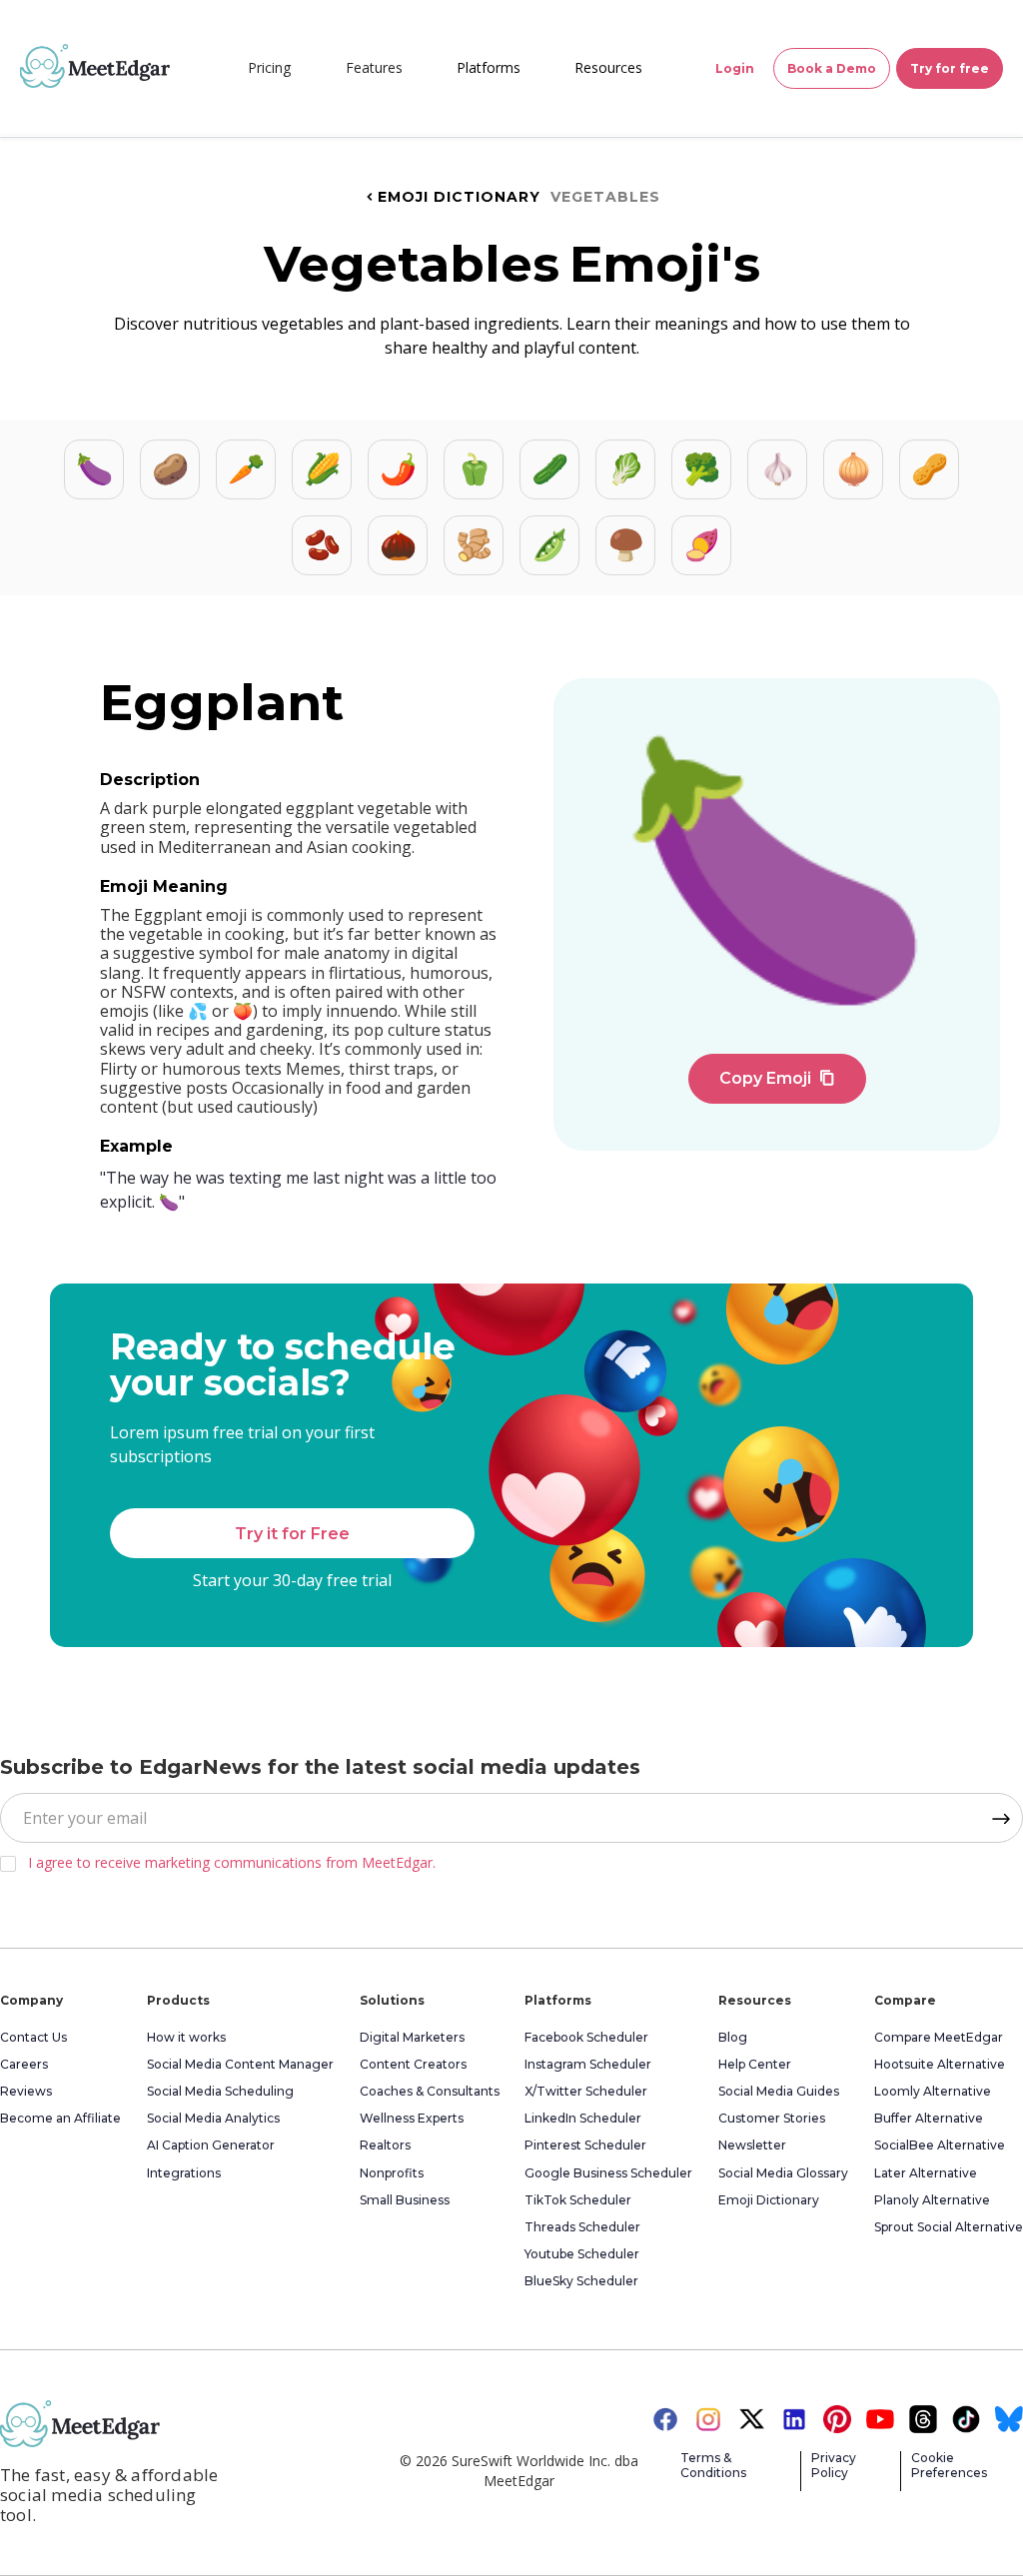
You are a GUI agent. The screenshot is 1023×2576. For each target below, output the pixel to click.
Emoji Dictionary (452, 197)
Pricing (269, 67)
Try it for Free (292, 1534)
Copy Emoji (777, 1078)
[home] (95, 66)
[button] (374, 68)
